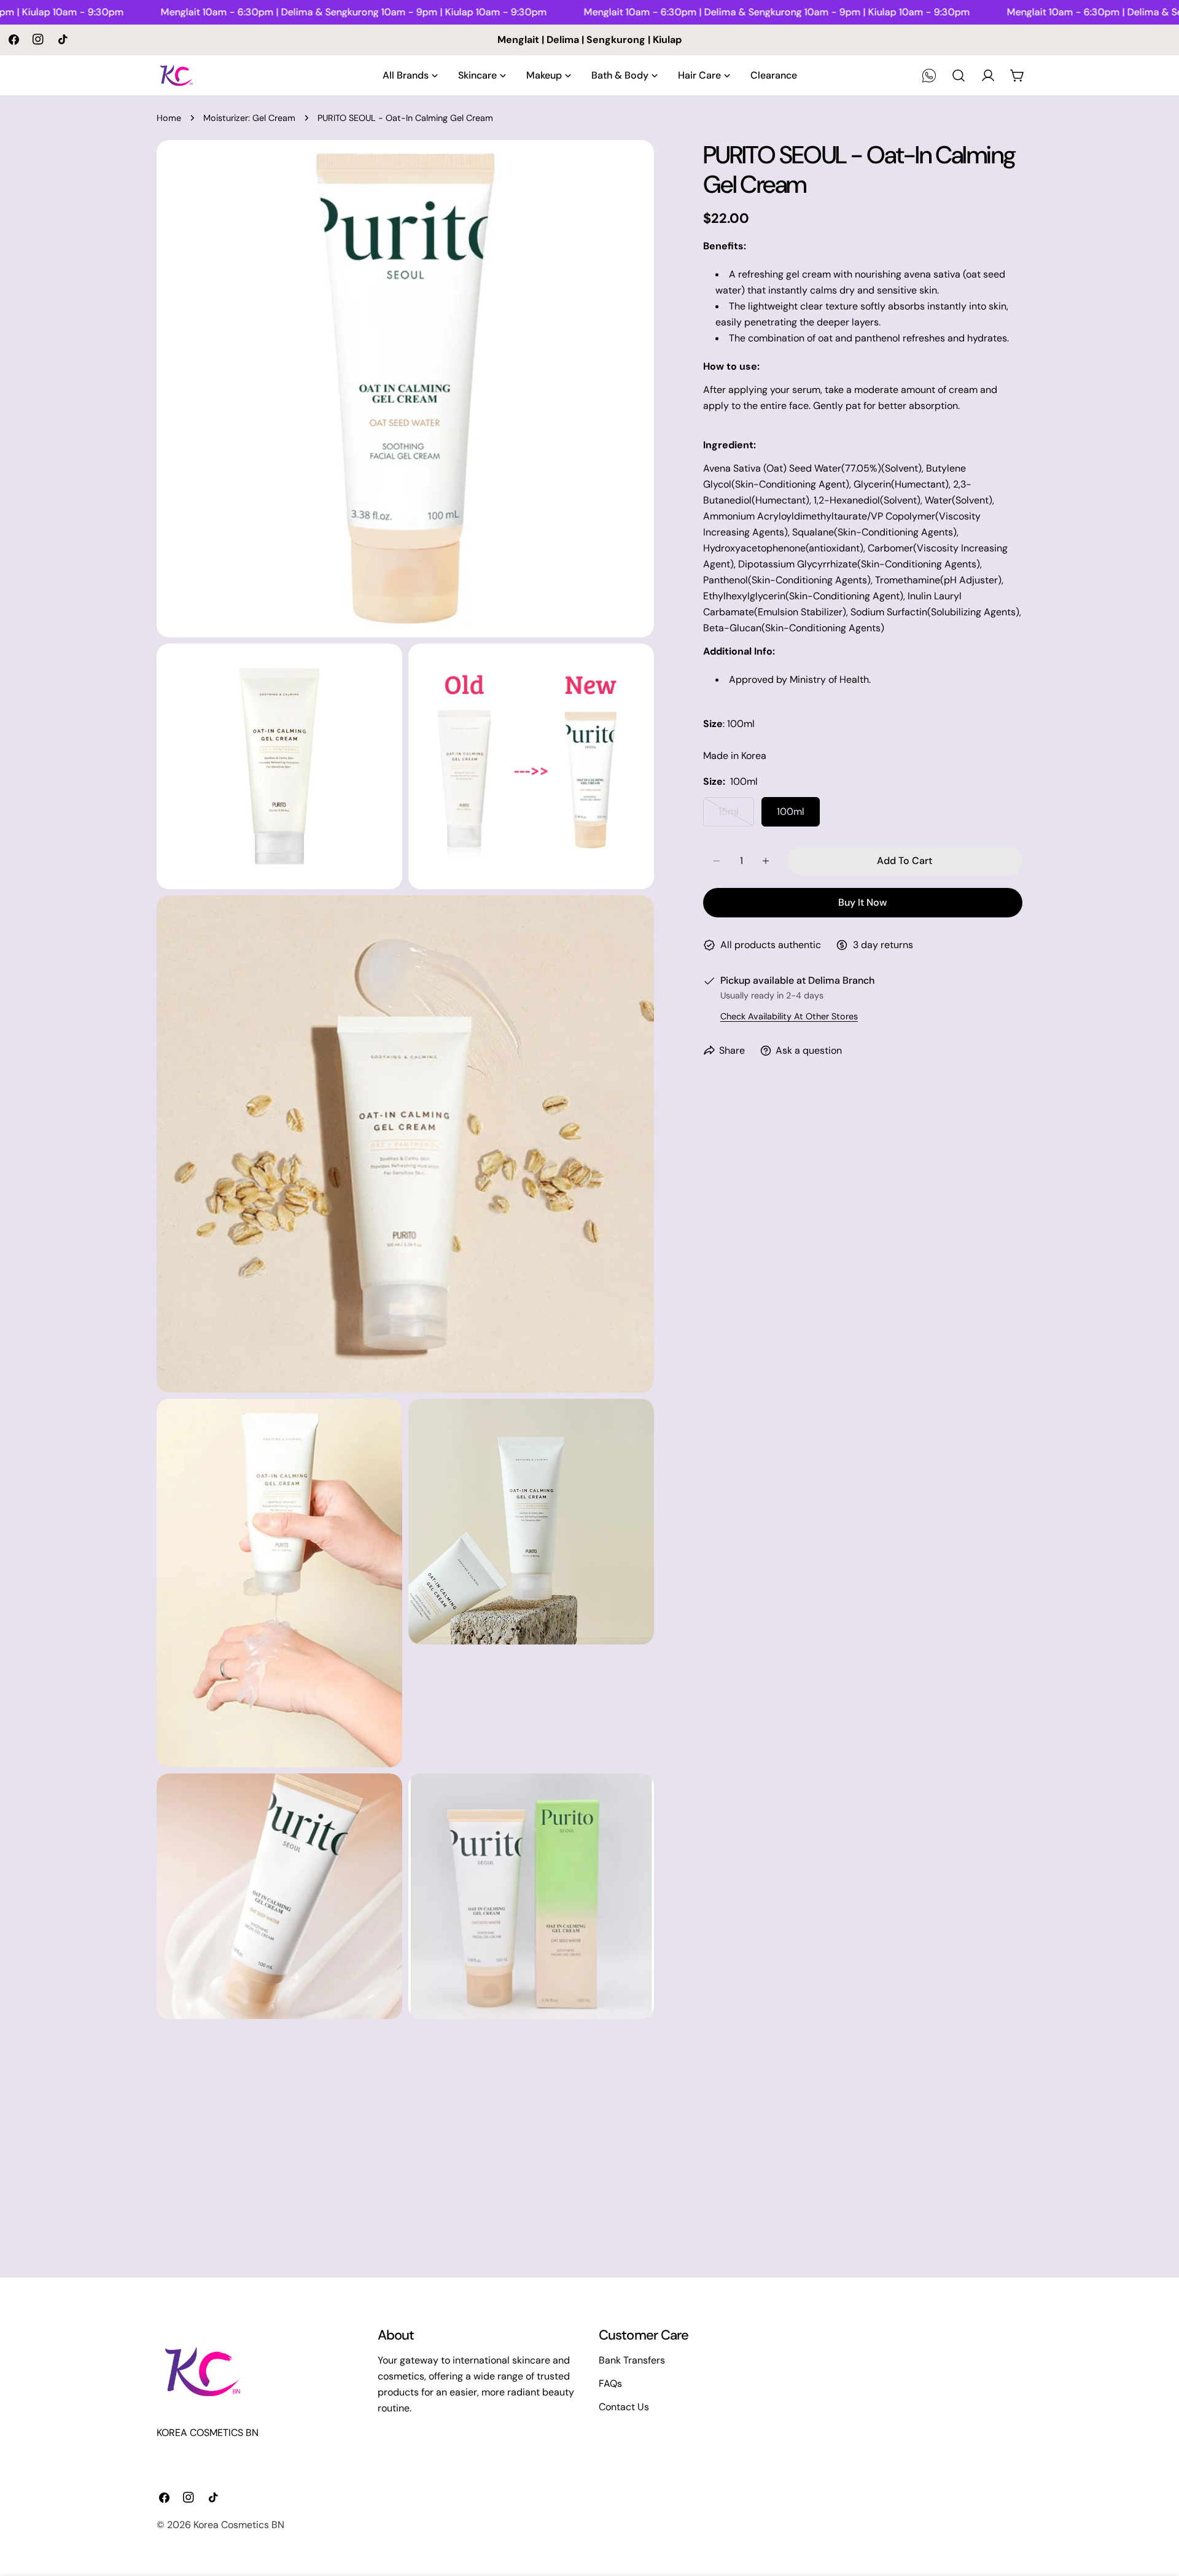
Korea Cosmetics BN (239, 2525)
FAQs (610, 2383)
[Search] (959, 76)
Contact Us (624, 2407)
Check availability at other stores (789, 1016)
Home (169, 118)
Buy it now (862, 902)
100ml (791, 811)
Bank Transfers (632, 2360)
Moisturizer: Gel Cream (249, 118)
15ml (736, 816)
